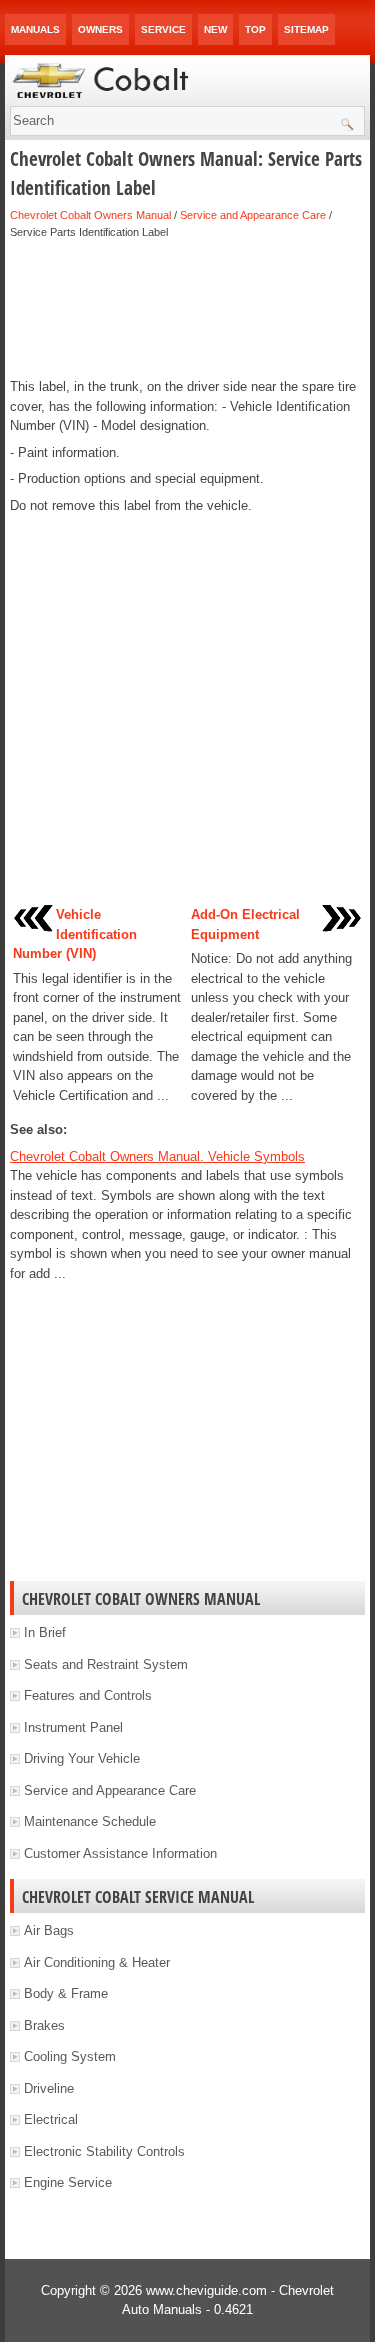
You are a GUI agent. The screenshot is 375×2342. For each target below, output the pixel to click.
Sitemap (306, 29)
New (215, 29)
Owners (100, 29)
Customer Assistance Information (120, 1853)
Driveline (49, 2088)
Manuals (35, 29)
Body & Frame (66, 1993)
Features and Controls (88, 1695)
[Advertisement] (187, 310)
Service (163, 29)
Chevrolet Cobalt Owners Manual (90, 215)
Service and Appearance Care (253, 215)
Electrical (51, 2119)
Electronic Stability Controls (104, 2151)
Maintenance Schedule (90, 1821)
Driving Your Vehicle (82, 1758)
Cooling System (70, 2056)
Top (255, 29)
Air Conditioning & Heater (97, 1962)
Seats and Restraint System (106, 1664)
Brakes (44, 2025)
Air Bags (49, 1930)
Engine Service (68, 2182)
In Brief (45, 1632)
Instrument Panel (73, 1727)
